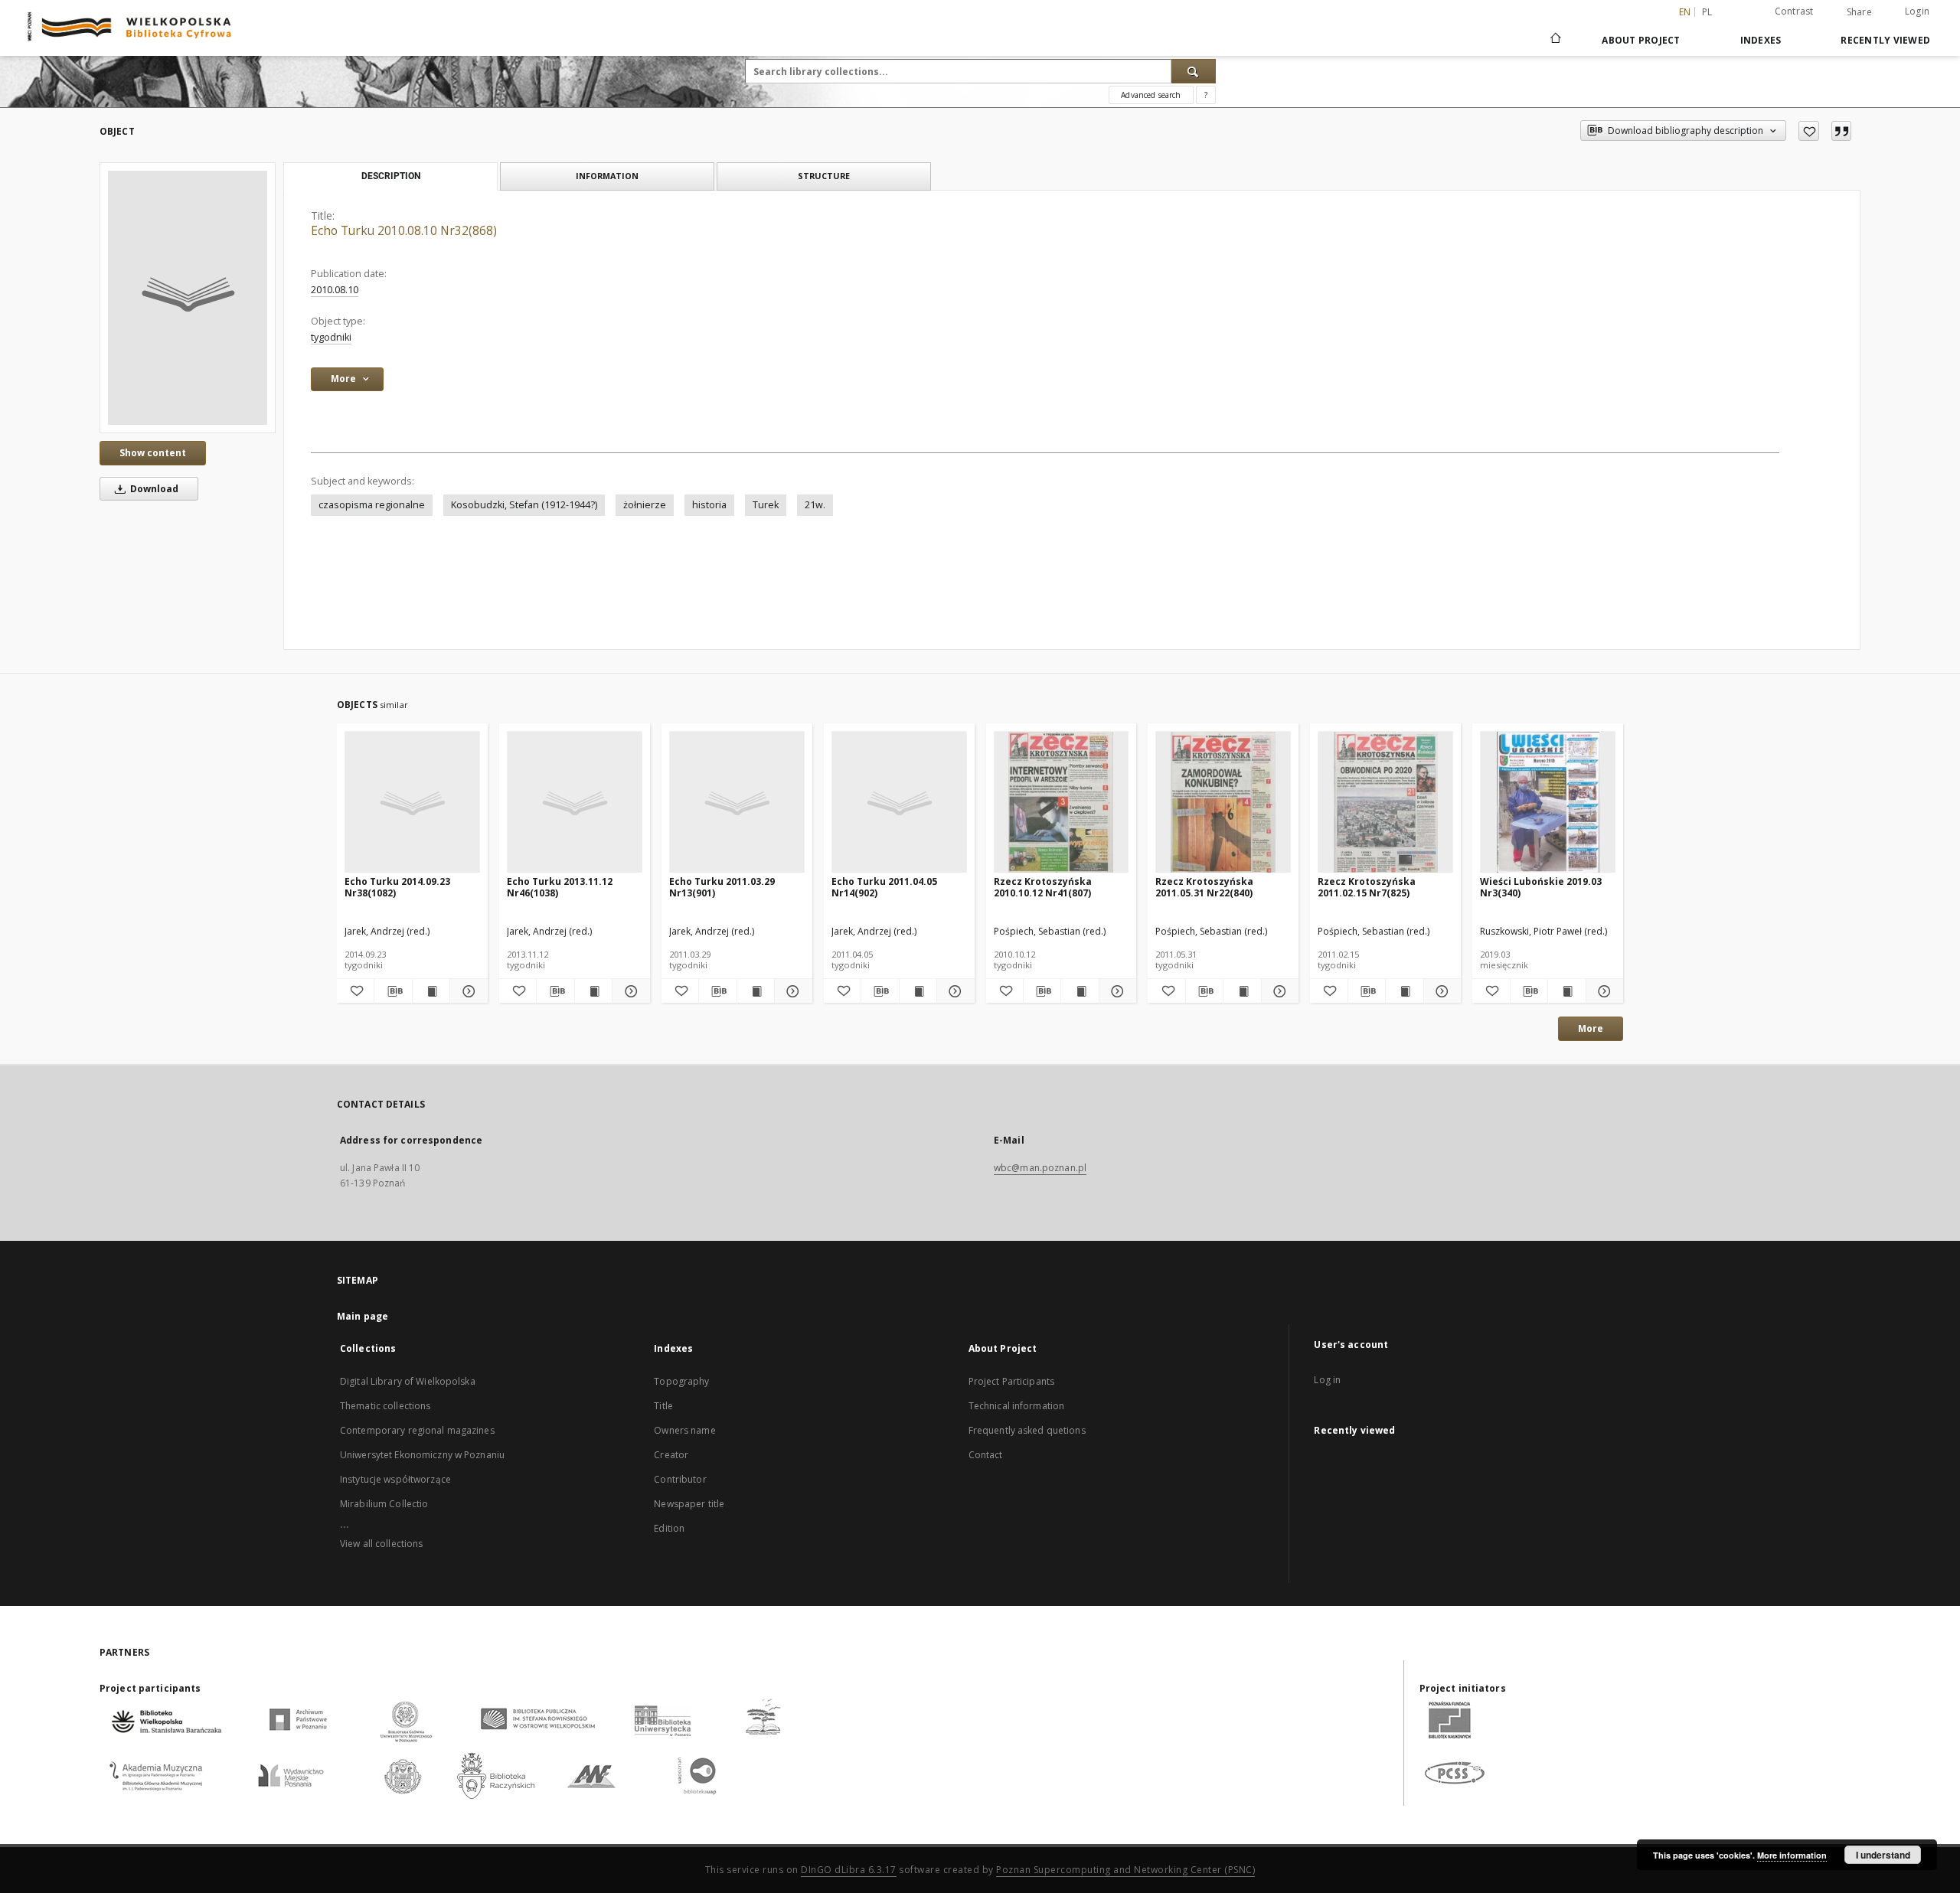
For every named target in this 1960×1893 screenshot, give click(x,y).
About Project (1641, 40)
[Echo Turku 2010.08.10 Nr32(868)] (188, 298)
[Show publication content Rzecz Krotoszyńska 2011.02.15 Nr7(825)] (1404, 991)
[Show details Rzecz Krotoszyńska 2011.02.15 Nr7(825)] (1440, 991)
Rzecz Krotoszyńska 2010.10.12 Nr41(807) (1043, 887)
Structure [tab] (824, 176)
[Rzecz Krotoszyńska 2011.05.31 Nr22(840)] (1223, 803)
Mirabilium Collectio (384, 1504)
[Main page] (1555, 40)
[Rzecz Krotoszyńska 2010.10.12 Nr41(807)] (1062, 803)
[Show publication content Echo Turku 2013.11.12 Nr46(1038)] (593, 991)
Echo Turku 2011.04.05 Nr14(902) (884, 887)
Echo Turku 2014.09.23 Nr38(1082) (397, 887)
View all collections (381, 1544)
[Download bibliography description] (393, 991)
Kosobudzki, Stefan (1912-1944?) (524, 505)
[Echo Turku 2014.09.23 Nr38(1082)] (412, 803)
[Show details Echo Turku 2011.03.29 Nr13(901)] (791, 991)
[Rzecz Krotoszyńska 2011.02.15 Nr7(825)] (1385, 803)
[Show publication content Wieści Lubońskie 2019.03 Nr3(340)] (1566, 991)
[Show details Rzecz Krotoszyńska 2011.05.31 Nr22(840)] (1278, 991)
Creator (671, 1455)
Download (153, 489)
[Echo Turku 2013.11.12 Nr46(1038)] (575, 803)
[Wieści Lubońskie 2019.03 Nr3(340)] (1548, 803)
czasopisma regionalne (372, 505)
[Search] (1194, 71)
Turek (766, 505)
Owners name (684, 1430)
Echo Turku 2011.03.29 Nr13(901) (722, 887)
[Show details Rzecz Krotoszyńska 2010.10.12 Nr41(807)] (1116, 991)
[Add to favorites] (1809, 131)
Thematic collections (385, 1406)
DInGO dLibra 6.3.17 (849, 1870)
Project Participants (1011, 1381)
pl (1707, 12)
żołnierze (645, 505)
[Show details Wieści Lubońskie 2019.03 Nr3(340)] (1602, 991)
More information (1792, 1855)
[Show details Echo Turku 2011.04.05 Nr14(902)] (953, 991)
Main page (363, 1316)
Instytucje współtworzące (395, 1479)
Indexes (1761, 40)
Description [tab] (391, 176)
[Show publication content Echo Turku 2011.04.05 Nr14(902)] (918, 991)
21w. (815, 505)
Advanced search (1151, 95)
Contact (986, 1455)
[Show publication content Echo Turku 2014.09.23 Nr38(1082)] (431, 991)
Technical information (1017, 1406)
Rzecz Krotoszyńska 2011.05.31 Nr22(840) (1204, 887)
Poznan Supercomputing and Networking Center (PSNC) (1125, 1870)
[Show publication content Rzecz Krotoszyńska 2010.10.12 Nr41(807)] (1080, 991)
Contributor (680, 1479)
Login (1917, 11)
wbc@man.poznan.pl (1040, 1168)
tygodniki (331, 337)
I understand (1883, 1855)
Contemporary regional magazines (417, 1430)
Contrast (1794, 11)
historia (709, 505)
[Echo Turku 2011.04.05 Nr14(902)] (899, 803)
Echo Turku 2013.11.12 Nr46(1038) (560, 887)
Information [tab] (607, 176)
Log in (1327, 1380)
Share (1859, 12)
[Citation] (1841, 131)
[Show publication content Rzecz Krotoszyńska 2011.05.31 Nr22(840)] (1242, 991)
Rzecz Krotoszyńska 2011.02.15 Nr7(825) (1367, 887)
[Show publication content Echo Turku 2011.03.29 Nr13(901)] (756, 991)
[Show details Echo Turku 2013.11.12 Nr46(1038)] (629, 991)
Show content (153, 453)
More (1591, 1028)
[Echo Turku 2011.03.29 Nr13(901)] (737, 803)
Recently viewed (1885, 40)
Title (663, 1406)
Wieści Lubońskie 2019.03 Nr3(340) (1541, 887)
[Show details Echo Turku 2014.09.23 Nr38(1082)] (466, 991)
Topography (681, 1381)
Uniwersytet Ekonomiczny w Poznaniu (422, 1455)
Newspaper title (689, 1504)
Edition (669, 1528)
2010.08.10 (335, 290)
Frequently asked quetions (1027, 1430)
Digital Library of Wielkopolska (408, 1381)
